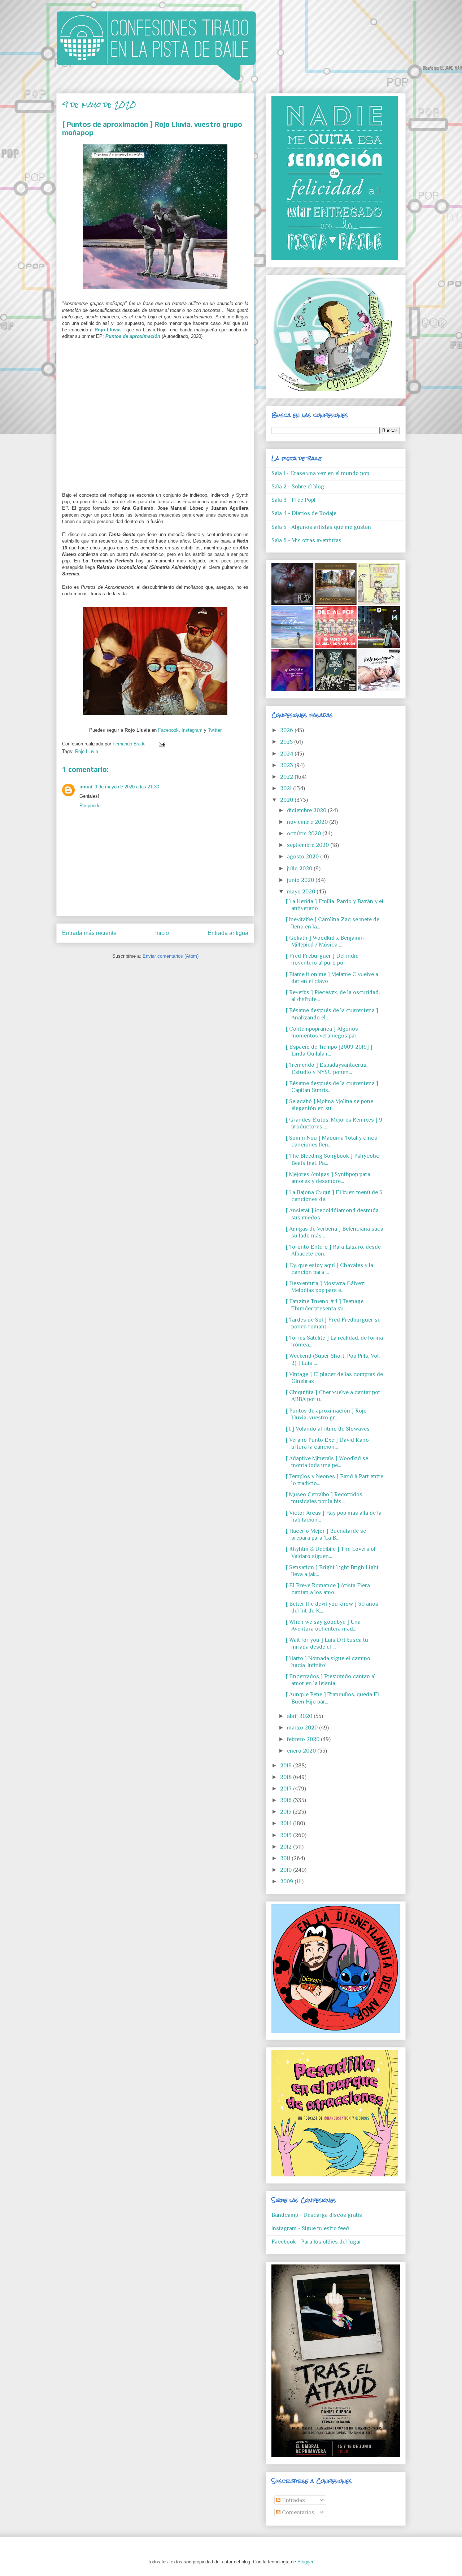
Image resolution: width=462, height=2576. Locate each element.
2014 (287, 1823)
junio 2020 (301, 880)
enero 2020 (302, 1751)
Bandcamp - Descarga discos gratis (317, 2215)
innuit (86, 787)
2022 (287, 777)
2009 (287, 1881)
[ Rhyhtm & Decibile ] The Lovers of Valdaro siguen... (331, 1552)
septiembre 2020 (309, 845)
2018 (287, 1777)
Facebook (168, 730)
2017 (287, 1789)
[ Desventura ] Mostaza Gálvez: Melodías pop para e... (326, 1287)
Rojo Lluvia (108, 330)
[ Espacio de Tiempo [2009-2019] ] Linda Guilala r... (329, 1050)
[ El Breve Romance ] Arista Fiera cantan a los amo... (328, 1589)
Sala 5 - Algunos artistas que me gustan (321, 527)
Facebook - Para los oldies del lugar (316, 2242)
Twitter (215, 730)
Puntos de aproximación (133, 336)
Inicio (162, 933)
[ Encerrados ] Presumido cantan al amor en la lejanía (331, 1680)
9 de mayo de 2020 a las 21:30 (127, 787)
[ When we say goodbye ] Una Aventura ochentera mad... (323, 1625)
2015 (286, 1812)
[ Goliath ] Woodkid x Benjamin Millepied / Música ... (325, 941)
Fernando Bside (130, 744)
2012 (287, 1847)
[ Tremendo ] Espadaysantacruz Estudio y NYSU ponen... (326, 1068)
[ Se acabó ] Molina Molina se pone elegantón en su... (330, 1105)
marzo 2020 (303, 1728)
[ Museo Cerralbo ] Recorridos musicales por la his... (324, 1498)
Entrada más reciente (89, 933)
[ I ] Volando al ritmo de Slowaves (328, 1429)
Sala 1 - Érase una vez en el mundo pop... (322, 473)
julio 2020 (300, 869)
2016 (287, 1800)
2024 (287, 754)
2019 (287, 1766)
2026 (287, 730)
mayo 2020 (302, 892)
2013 (287, 1835)
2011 (286, 1858)
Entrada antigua (228, 933)
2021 (287, 788)
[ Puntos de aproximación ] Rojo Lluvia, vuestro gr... (326, 1414)
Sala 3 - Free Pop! (293, 500)
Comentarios (297, 2512)
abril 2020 (300, 1716)
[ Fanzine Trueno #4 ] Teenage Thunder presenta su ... (325, 1305)
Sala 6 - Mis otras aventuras (306, 540)
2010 (287, 1870)
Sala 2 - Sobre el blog (298, 487)
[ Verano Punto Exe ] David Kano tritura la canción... (327, 1443)
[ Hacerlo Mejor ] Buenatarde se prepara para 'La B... (326, 1534)
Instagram (192, 730)
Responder (91, 806)
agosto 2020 (304, 857)
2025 (287, 742)
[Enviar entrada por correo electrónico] (161, 744)
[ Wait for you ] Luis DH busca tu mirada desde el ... (327, 1643)
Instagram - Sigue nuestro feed (310, 2228)
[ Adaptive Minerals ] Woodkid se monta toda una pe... (327, 1462)
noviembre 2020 (308, 822)
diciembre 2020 (307, 810)
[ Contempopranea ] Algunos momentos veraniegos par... (323, 1032)
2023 (287, 765)
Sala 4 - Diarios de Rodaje (304, 513)
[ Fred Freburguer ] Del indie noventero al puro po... (322, 959)
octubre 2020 (305, 834)
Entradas (293, 2500)
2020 (287, 800)
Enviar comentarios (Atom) (171, 956)
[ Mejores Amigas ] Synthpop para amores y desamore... (328, 1178)
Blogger (305, 2562)
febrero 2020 (304, 1739)
